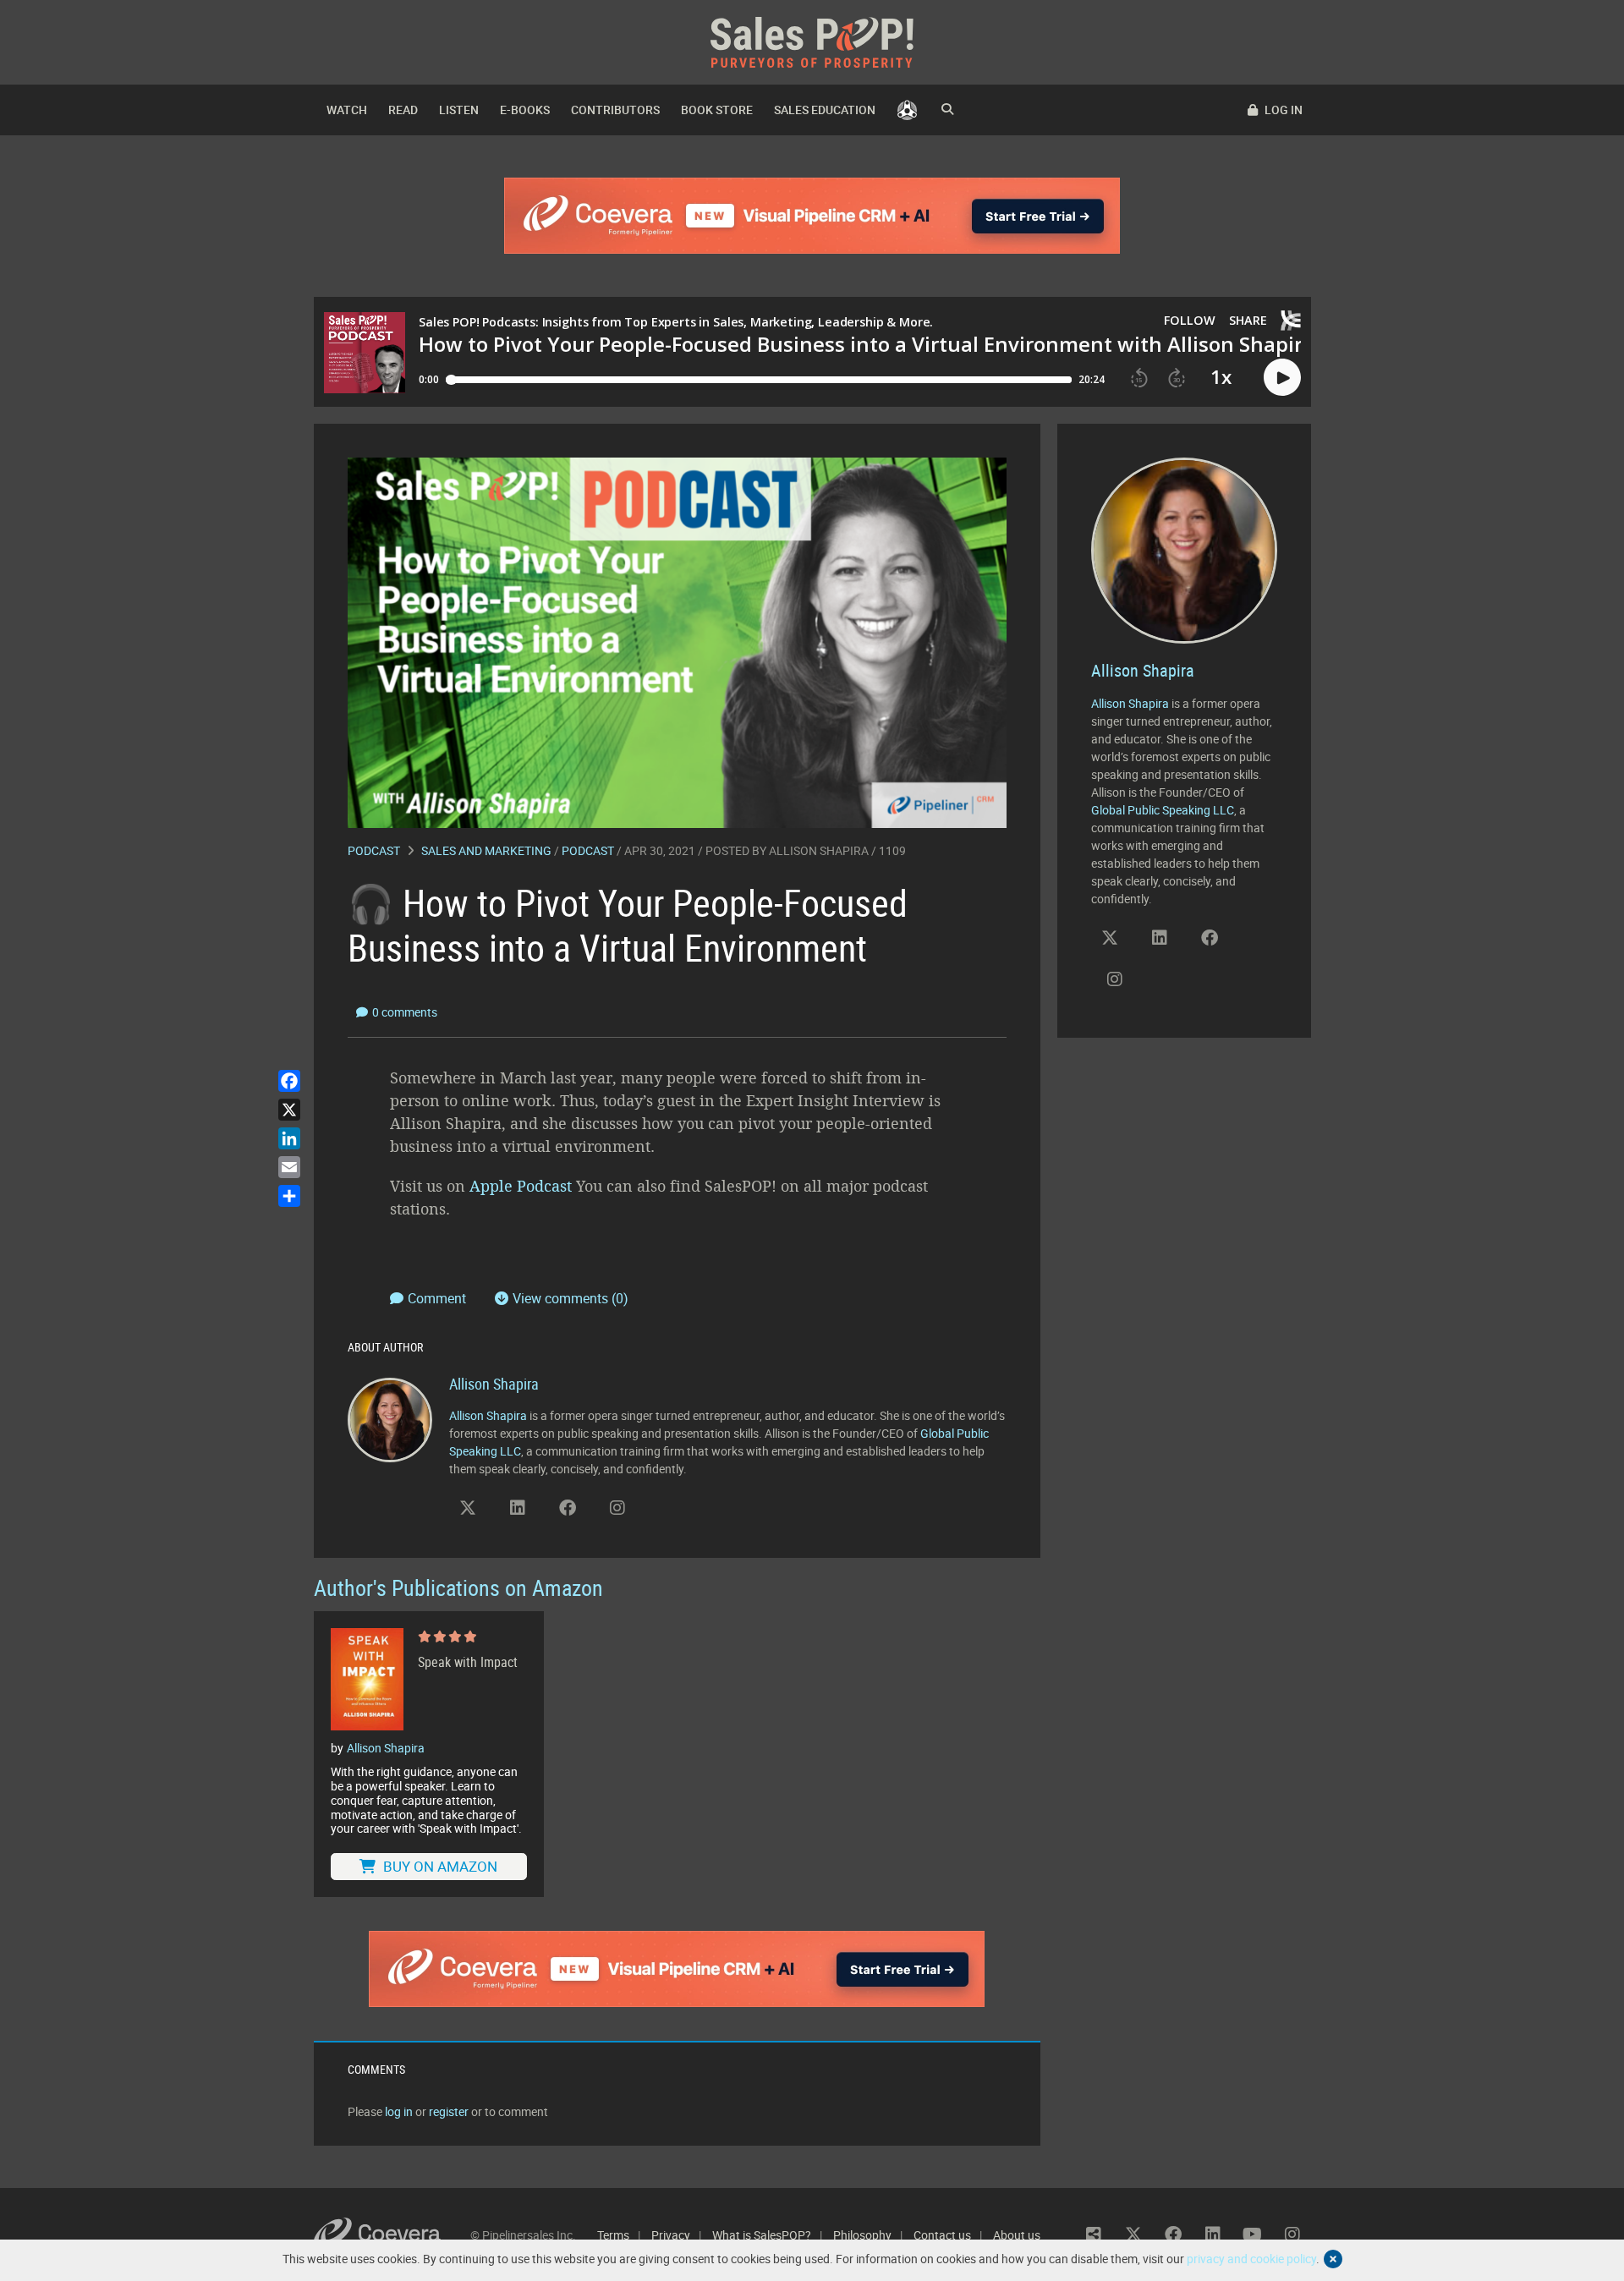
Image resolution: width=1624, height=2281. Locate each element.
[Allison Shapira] (390, 1419)
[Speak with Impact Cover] (367, 1680)
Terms (613, 2235)
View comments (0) (571, 1298)
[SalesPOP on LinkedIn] (518, 1508)
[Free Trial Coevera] (812, 216)
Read (403, 110)
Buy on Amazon (439, 1866)
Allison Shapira (819, 850)
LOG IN (1282, 110)
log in (399, 2111)
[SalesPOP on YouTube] (667, 1514)
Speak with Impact (468, 1662)
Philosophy (862, 2235)
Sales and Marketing (486, 850)
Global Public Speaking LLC (1163, 810)
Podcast (374, 850)
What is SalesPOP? (762, 2235)
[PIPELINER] (907, 110)
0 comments (405, 1012)
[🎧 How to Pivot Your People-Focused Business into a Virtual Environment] (677, 642)
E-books (525, 110)
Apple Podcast (521, 1186)
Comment (439, 1298)
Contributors (615, 110)
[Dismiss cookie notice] (1333, 2259)
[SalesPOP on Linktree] (1094, 2234)
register (449, 2111)
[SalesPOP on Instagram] (617, 1508)
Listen (459, 110)
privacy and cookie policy (1251, 2259)
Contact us (942, 2235)
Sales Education (825, 110)
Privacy (671, 2235)
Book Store (717, 110)
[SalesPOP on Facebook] (568, 1508)
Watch (347, 110)
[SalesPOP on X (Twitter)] (468, 1508)
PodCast (588, 850)
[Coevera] (392, 2235)
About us (1017, 2235)
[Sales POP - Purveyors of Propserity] (812, 41)
